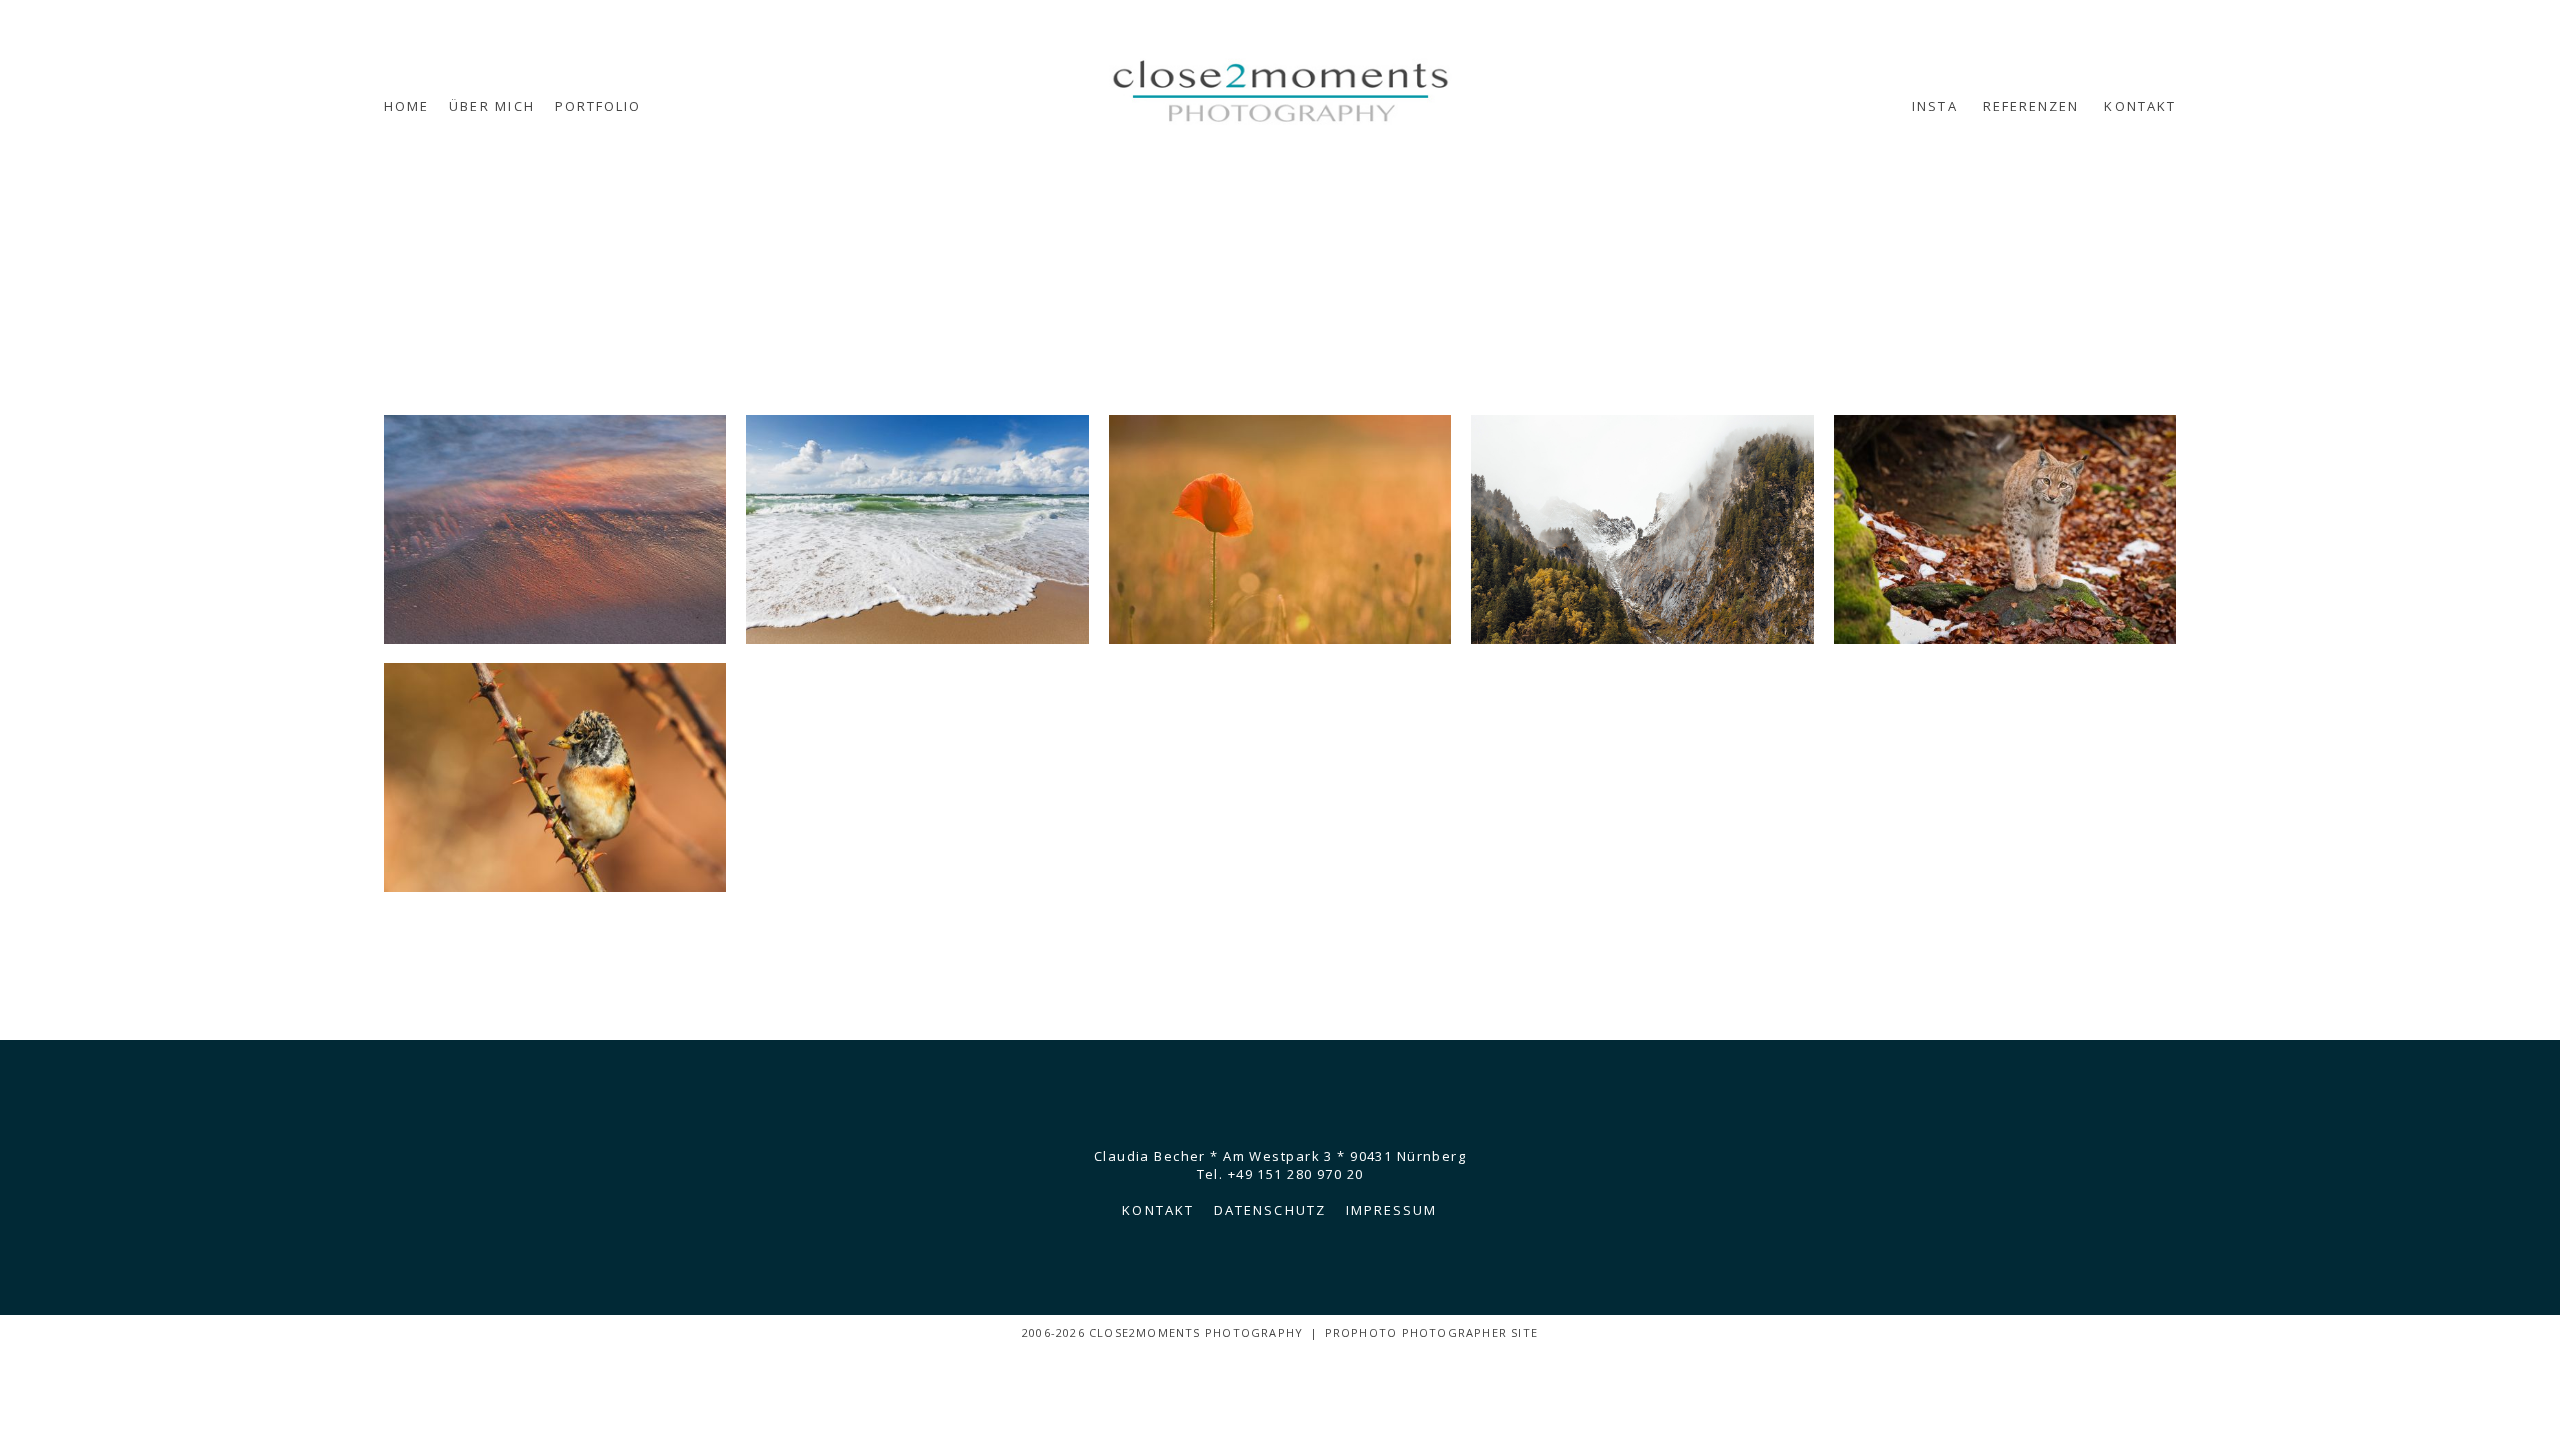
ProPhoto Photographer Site (1431, 1332)
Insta (1934, 106)
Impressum (1392, 1210)
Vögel (553, 779)
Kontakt (2140, 106)
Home (406, 106)
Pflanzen (1278, 531)
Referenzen (2031, 106)
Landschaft (1640, 531)
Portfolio (598, 106)
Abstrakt (554, 531)
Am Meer (915, 531)
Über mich (491, 106)
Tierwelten (2003, 531)
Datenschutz (1270, 1210)
